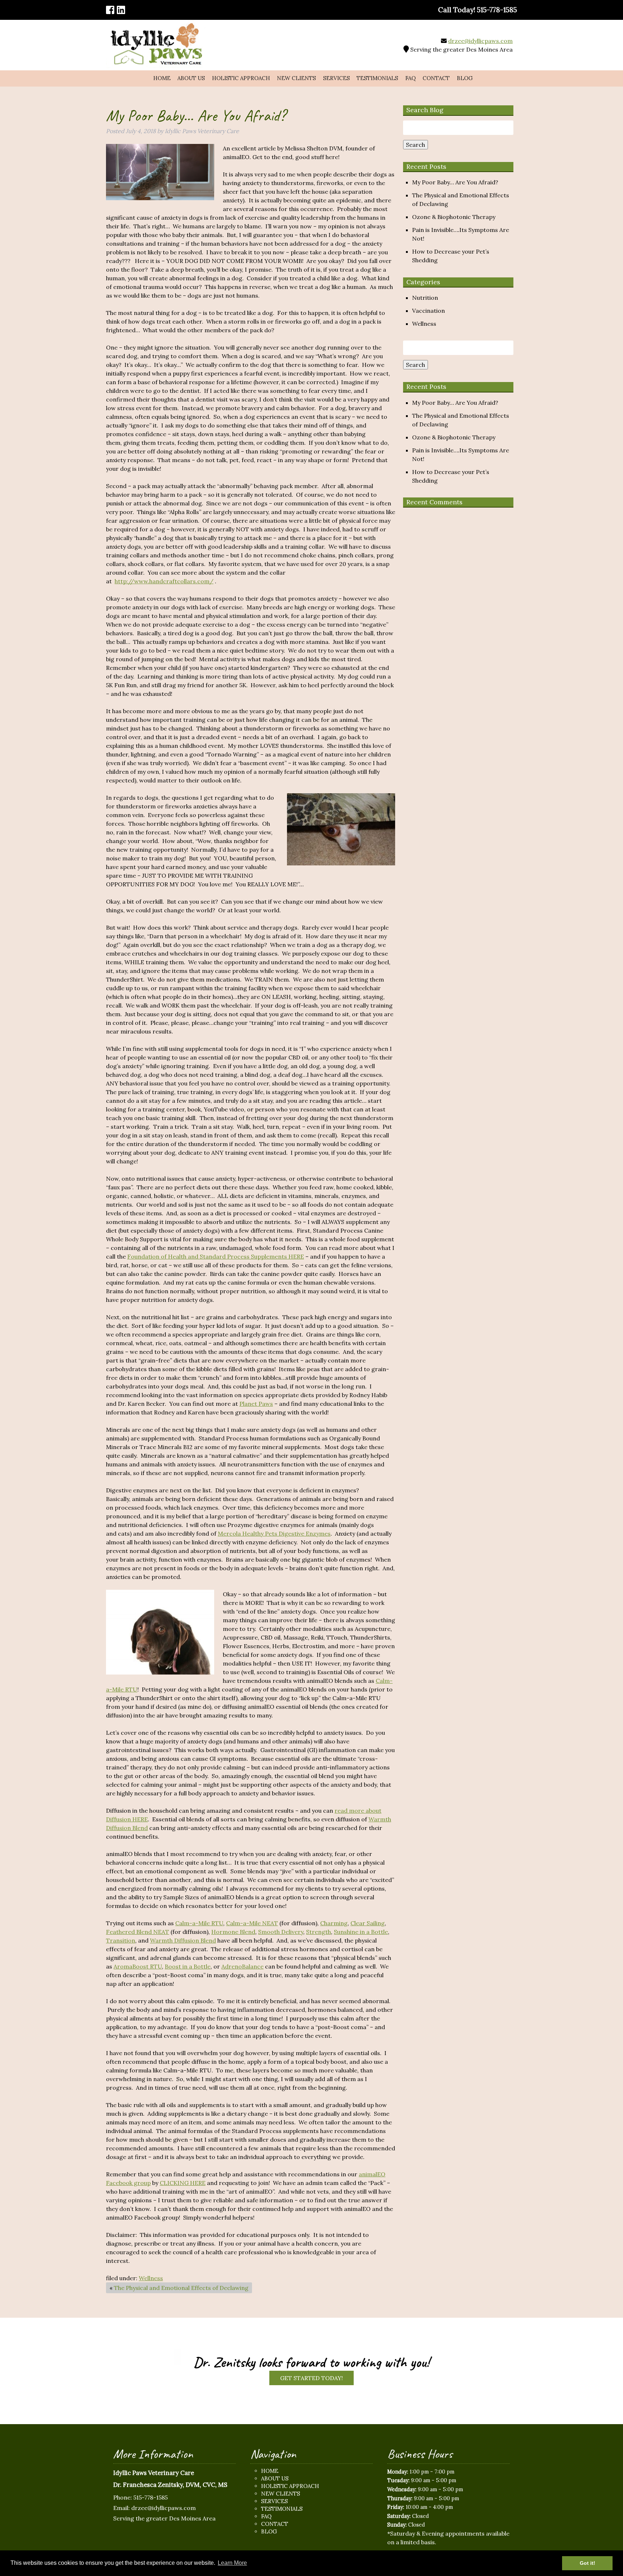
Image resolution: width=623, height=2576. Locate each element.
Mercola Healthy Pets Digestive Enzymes (274, 1533)
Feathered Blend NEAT (138, 1932)
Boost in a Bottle (188, 1966)
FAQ (410, 78)
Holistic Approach (241, 78)
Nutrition (425, 298)
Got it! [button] (587, 2563)
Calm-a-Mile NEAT (252, 1923)
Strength (319, 1932)
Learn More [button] (232, 2563)
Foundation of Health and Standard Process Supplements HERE (216, 1256)
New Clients (296, 78)
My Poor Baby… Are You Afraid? (455, 182)
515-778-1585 (151, 2497)
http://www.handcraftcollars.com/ (164, 581)
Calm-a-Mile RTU (199, 1923)
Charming (334, 1923)
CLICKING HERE (183, 2183)
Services (336, 78)
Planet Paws (256, 1404)
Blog (465, 78)
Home (162, 78)
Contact (436, 78)
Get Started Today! (311, 2378)
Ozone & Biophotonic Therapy (454, 217)
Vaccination (428, 311)
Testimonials (377, 78)
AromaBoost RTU (138, 1966)
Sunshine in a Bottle (361, 1932)
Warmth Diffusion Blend (183, 1940)
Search (416, 145)
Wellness (151, 2278)
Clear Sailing (368, 1923)
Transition (121, 1940)
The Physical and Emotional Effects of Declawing (181, 2288)
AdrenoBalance (242, 1966)
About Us (191, 78)
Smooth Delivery (281, 1932)
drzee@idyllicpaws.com (480, 41)
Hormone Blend (233, 1932)
